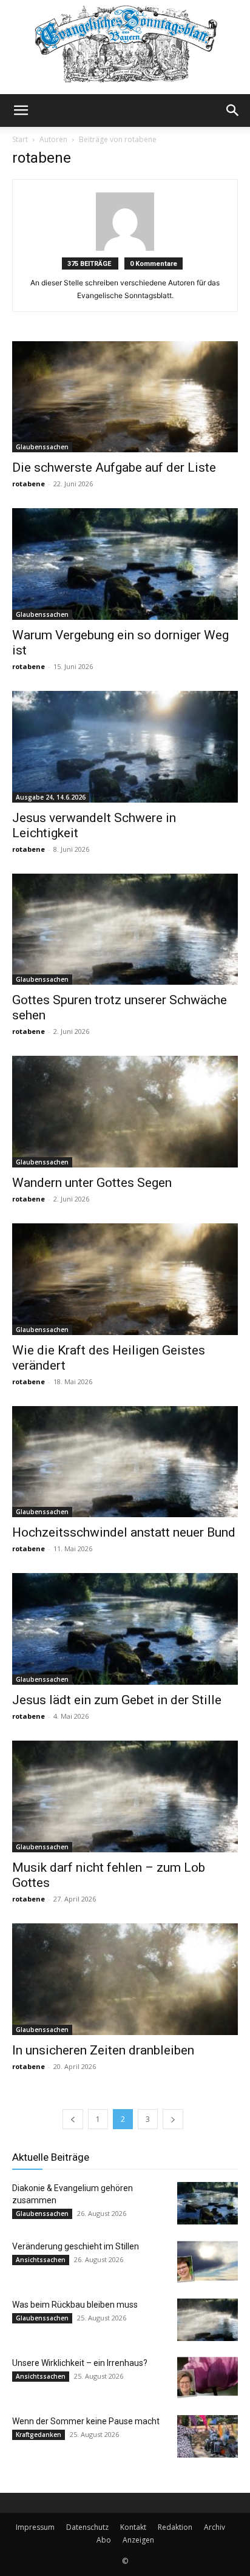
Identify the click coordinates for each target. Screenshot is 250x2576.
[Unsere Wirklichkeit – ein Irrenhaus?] (208, 2378)
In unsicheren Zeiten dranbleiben (103, 2050)
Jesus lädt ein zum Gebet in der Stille (117, 1700)
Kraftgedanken (39, 2435)
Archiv (215, 2527)
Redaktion (175, 2527)
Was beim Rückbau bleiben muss (75, 2305)
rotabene (29, 484)
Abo (104, 2540)
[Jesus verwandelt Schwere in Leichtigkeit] (125, 747)
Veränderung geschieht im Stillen (76, 2246)
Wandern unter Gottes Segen (92, 1183)
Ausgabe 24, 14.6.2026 (51, 797)
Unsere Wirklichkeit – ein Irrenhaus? (80, 2363)
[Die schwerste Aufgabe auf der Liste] (125, 397)
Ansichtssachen (41, 2260)
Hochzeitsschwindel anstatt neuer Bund (124, 1532)
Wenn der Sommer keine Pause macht (86, 2421)
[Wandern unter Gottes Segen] (125, 1112)
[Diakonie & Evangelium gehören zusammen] (208, 2203)
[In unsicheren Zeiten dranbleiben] (125, 1979)
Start (20, 139)
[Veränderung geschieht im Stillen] (208, 2262)
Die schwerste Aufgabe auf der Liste (114, 467)
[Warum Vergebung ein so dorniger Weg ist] (125, 564)
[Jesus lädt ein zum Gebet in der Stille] (125, 1629)
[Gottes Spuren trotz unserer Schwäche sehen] (125, 929)
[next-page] (173, 2119)
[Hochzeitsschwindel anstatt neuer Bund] (125, 1462)
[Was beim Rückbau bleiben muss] (208, 2320)
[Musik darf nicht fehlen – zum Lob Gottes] (125, 1796)
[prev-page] (73, 2119)
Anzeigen (138, 2540)
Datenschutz (87, 2527)
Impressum (35, 2527)
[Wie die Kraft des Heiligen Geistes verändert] (125, 1279)
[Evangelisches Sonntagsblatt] (125, 47)
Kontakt (133, 2527)
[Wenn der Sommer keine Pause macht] (208, 2436)
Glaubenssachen (42, 447)
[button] (21, 110)
